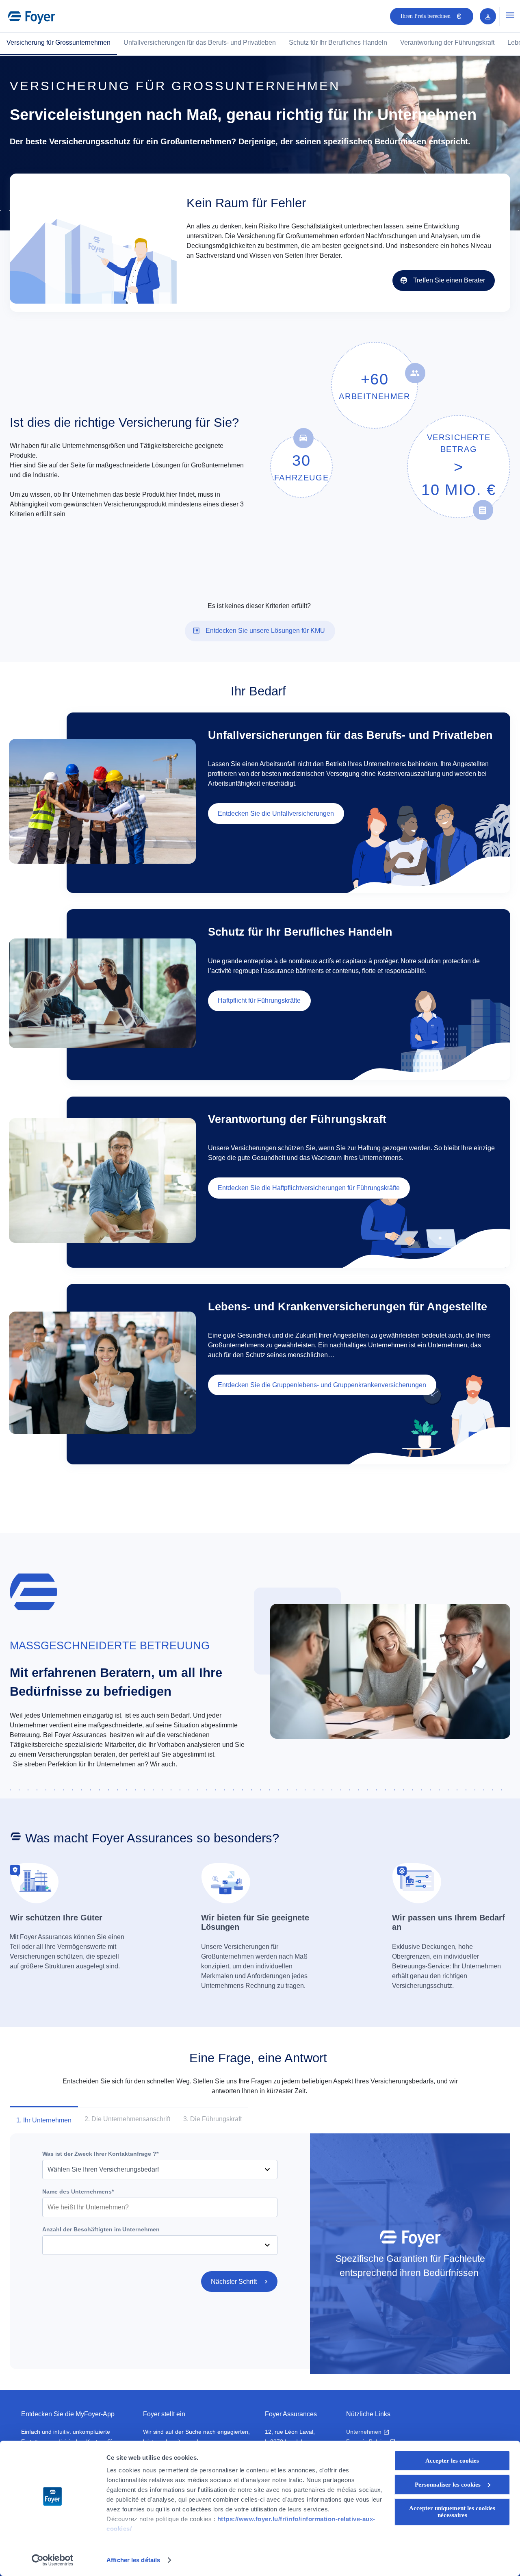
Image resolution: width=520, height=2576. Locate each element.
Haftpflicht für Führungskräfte (259, 1000)
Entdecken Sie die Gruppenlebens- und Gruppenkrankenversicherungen (322, 1385)
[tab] (44, 2120)
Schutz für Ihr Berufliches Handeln (338, 42)
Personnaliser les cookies (448, 2485)
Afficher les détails (133, 2560)
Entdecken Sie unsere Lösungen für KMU (265, 631)
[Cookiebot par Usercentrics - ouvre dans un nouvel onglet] (53, 2560)
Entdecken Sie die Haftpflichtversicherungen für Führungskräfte (309, 1188)
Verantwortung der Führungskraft (447, 42)
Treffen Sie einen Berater (449, 280)
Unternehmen (364, 2432)
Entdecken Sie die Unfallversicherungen (276, 813)
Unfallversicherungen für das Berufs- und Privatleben (200, 42)
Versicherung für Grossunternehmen (58, 42)
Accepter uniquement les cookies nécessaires (452, 2512)
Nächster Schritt (234, 2282)
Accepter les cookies (452, 2461)
